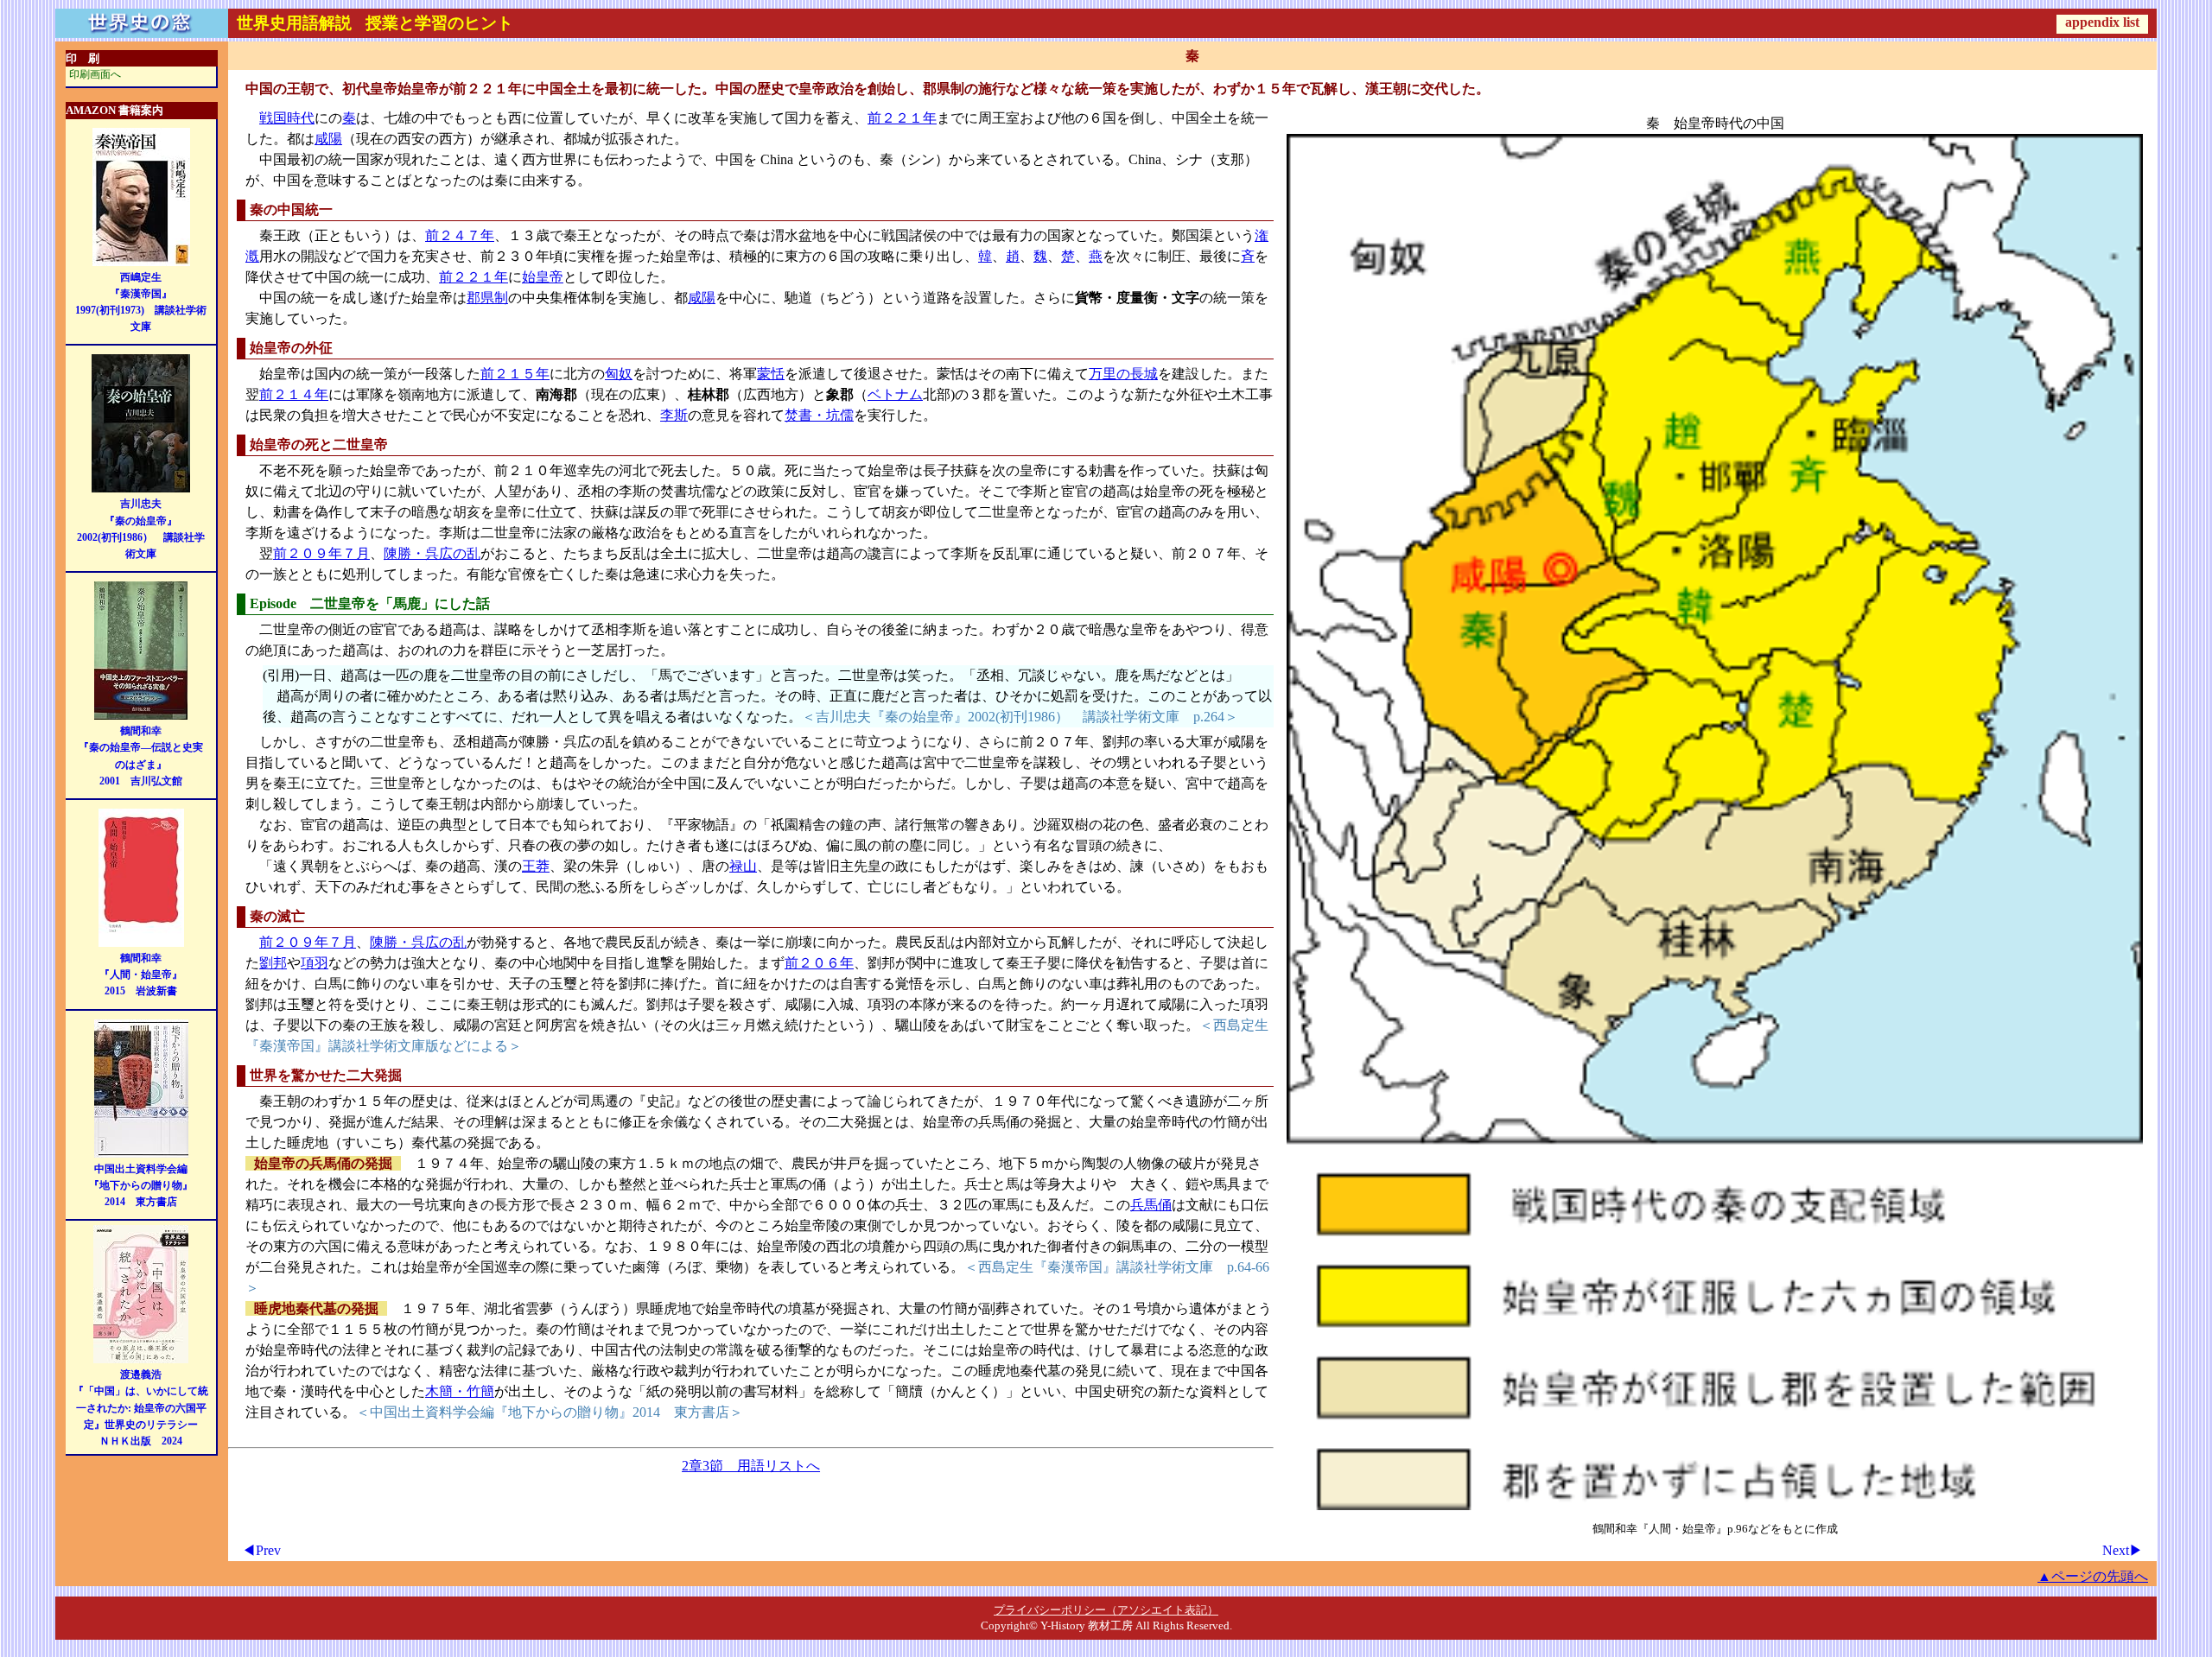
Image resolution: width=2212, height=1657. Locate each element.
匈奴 (619, 374)
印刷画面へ (95, 74)
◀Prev (261, 1550)
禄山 (743, 866)
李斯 (674, 415)
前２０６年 (819, 963)
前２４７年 (460, 235)
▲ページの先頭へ (2093, 1576)
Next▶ (2123, 1550)
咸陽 (328, 139)
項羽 (315, 963)
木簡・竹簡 (460, 1391)
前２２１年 (902, 118)
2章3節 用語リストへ (751, 1466)
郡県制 (487, 298)
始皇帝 (543, 277)
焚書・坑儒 (819, 415)
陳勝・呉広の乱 (432, 553)
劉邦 (273, 963)
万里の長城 (1123, 374)
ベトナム (895, 394)
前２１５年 (515, 374)
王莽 (536, 866)
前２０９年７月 (321, 553)
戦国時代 (287, 118)
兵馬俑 (1151, 1205)
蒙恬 (771, 374)
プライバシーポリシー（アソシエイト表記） (1106, 1610)
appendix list (2102, 22)
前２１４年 (294, 394)
